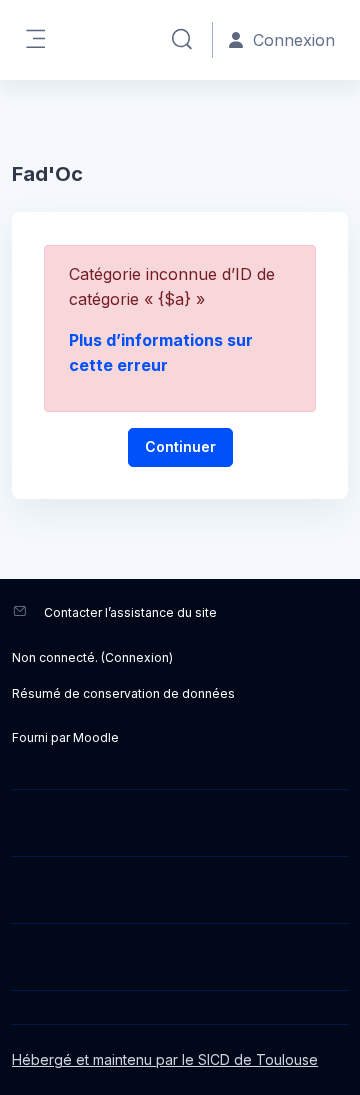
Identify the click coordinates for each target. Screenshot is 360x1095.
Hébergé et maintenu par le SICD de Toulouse (165, 1059)
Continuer (180, 446)
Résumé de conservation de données (123, 693)
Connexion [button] (294, 40)
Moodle (96, 737)
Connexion (137, 657)
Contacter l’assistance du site (130, 612)
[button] (182, 40)
